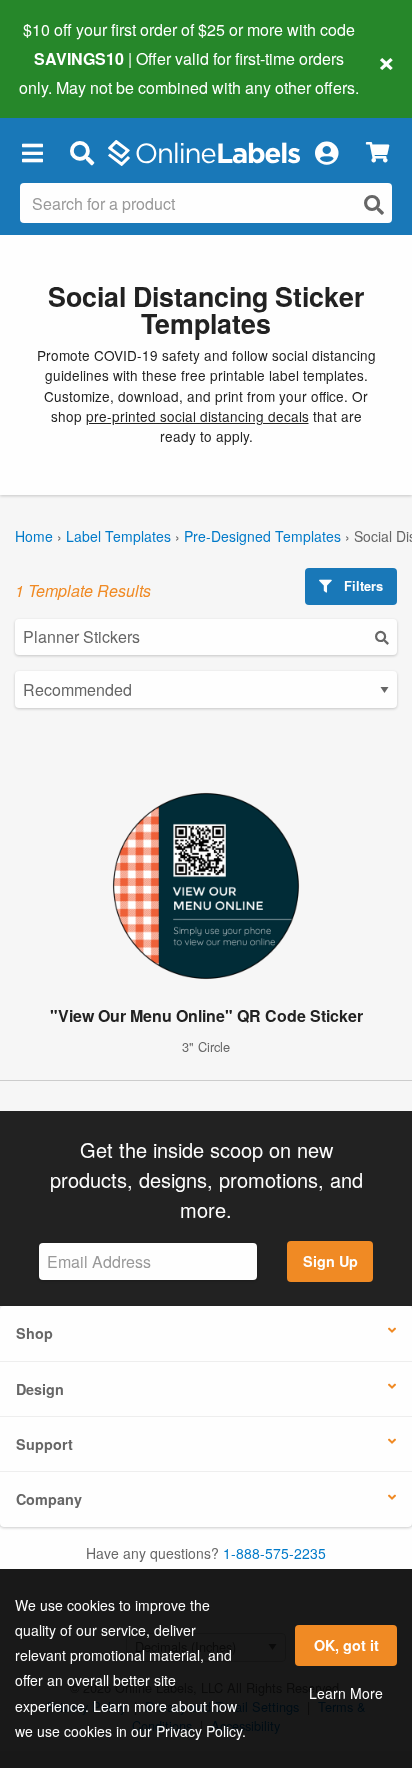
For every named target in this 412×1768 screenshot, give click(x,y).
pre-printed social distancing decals (197, 416)
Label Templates (118, 536)
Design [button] (40, 1389)
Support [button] (44, 1444)
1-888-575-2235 (274, 1553)
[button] (32, 153)
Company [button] (49, 1499)
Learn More (346, 1693)
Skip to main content (72, 72)
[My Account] (326, 153)
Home (34, 536)
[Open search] (374, 204)
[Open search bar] (81, 153)
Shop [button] (34, 1333)
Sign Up (330, 1261)
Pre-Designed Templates (262, 536)
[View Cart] (377, 152)
